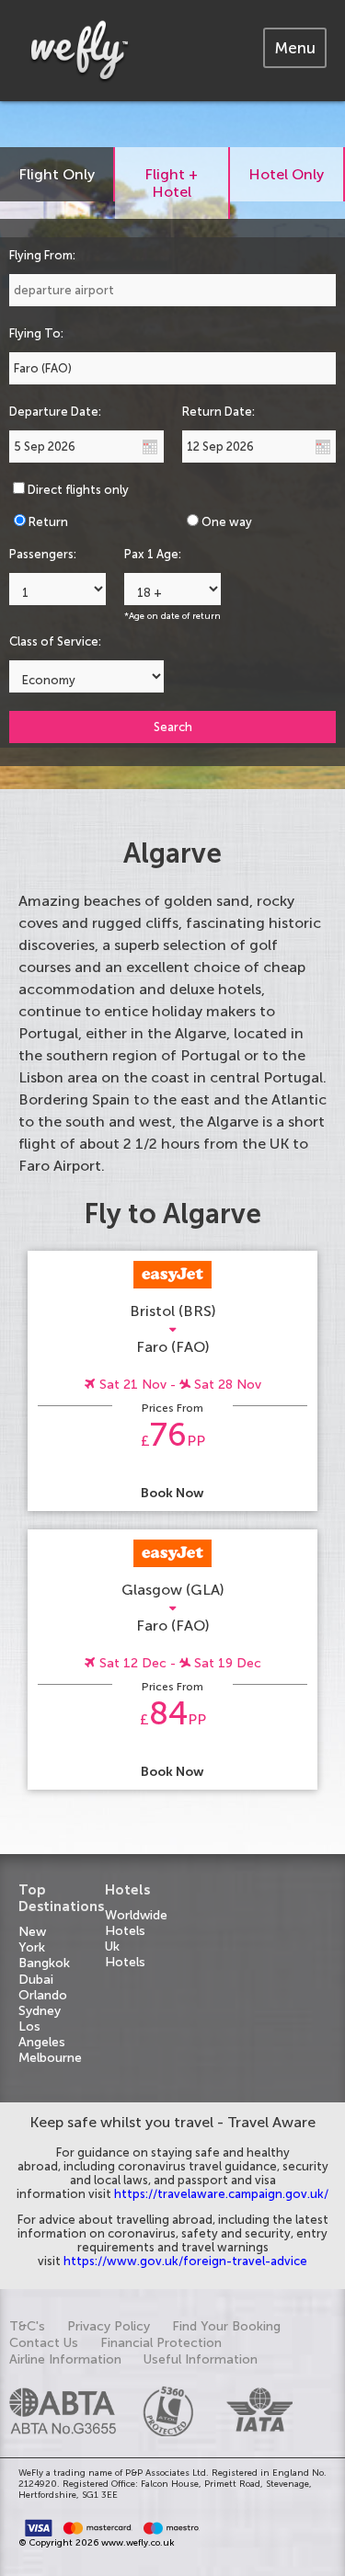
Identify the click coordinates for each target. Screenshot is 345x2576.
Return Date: (218, 412)
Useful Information (201, 2359)
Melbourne (50, 2058)
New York (32, 1940)
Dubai (36, 1980)
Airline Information (65, 2359)
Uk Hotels (125, 1954)
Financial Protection (161, 2343)
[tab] (295, 48)
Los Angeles (42, 2034)
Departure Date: (55, 412)
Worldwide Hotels (136, 1923)
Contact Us (44, 2343)
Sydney (40, 2011)
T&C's (27, 2326)
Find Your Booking (226, 2326)
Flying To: (36, 333)
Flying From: (42, 255)
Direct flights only (78, 490)
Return (48, 522)
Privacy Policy (109, 2326)
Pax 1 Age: (153, 554)
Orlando (43, 1995)
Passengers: (43, 554)
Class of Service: (55, 641)
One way (227, 522)
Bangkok (44, 1963)
